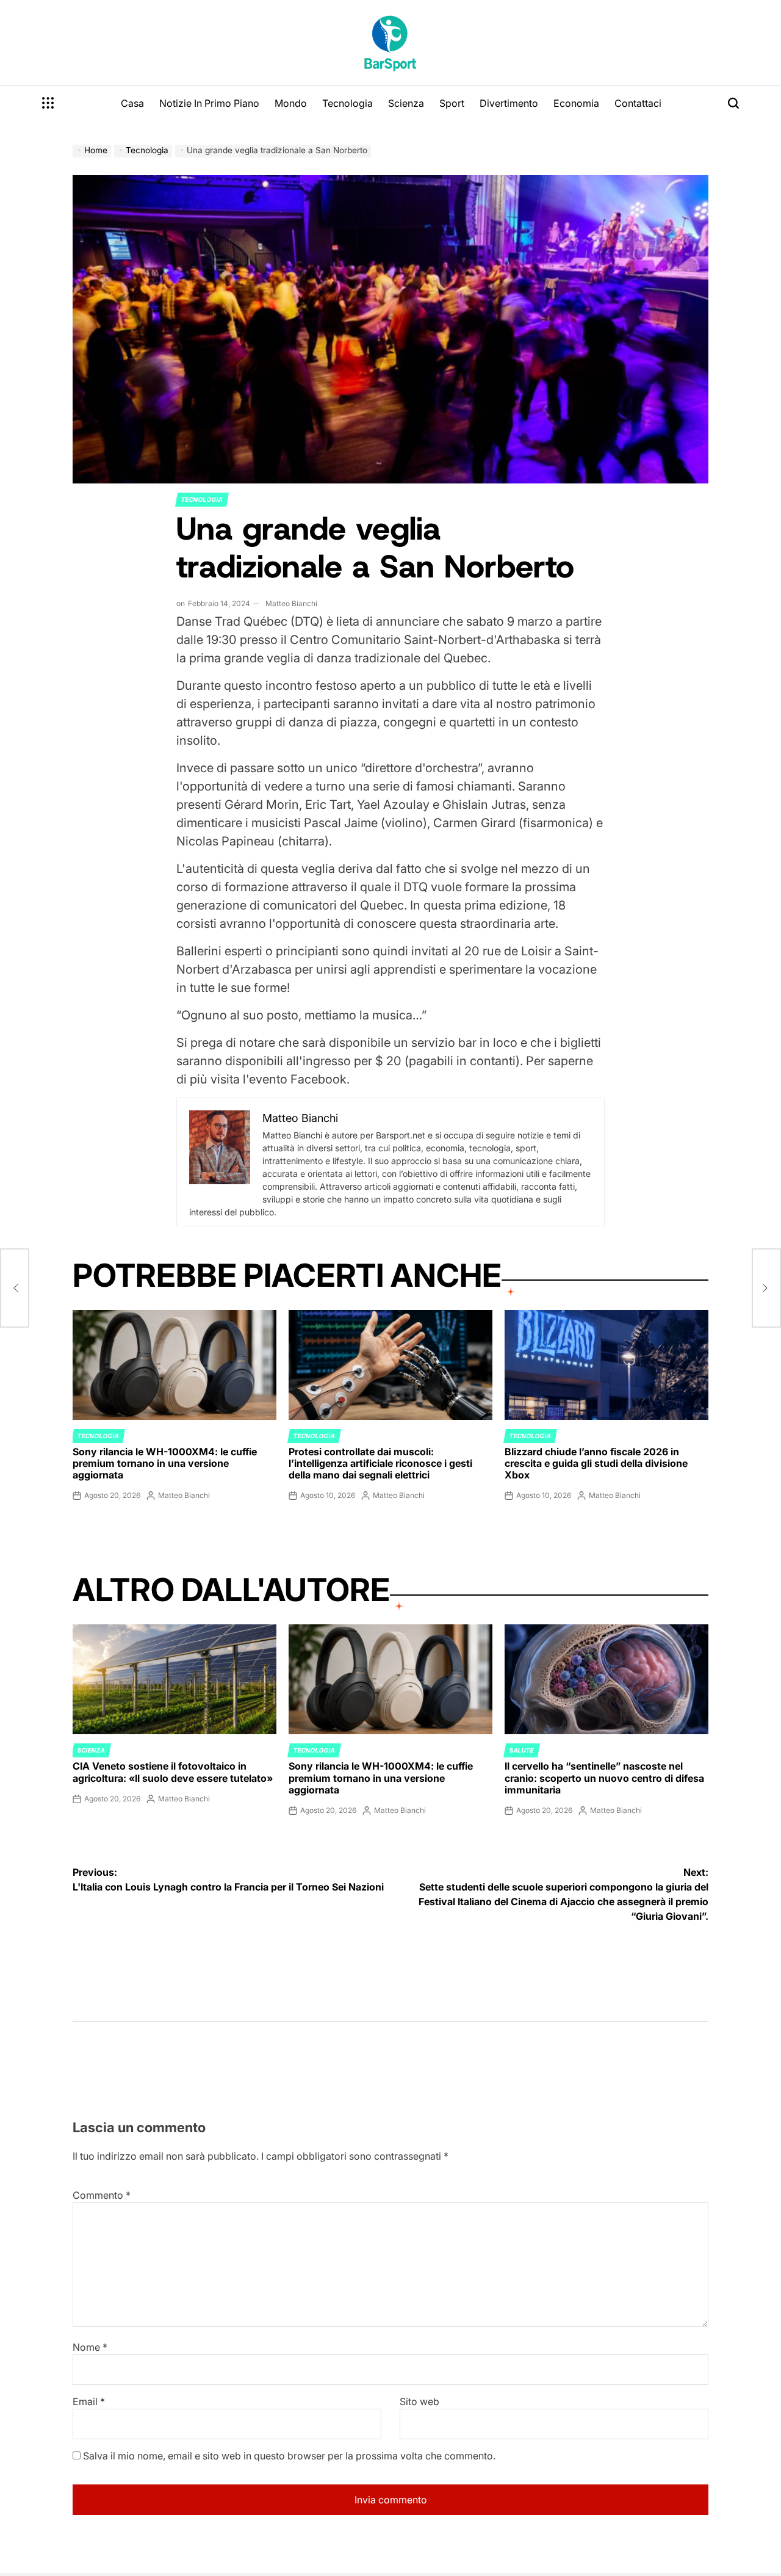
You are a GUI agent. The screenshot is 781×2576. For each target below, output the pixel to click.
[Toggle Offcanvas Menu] (48, 103)
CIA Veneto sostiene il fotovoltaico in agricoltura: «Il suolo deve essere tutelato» (173, 1772)
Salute (522, 1750)
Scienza (406, 103)
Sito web (419, 2401)
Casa (132, 103)
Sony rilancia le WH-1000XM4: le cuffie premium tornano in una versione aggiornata (165, 1463)
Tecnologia (347, 103)
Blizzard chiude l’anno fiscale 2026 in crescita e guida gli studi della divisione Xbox (596, 1463)
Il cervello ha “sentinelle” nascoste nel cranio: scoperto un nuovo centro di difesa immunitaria (604, 1778)
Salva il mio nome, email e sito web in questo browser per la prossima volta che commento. (289, 2456)
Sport (452, 103)
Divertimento (509, 103)
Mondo (291, 103)
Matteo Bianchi (291, 603)
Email (89, 2401)
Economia (576, 103)
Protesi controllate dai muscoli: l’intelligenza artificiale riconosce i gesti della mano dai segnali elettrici (380, 1463)
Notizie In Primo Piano (209, 103)
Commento (102, 2195)
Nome (90, 2347)
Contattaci (638, 103)
